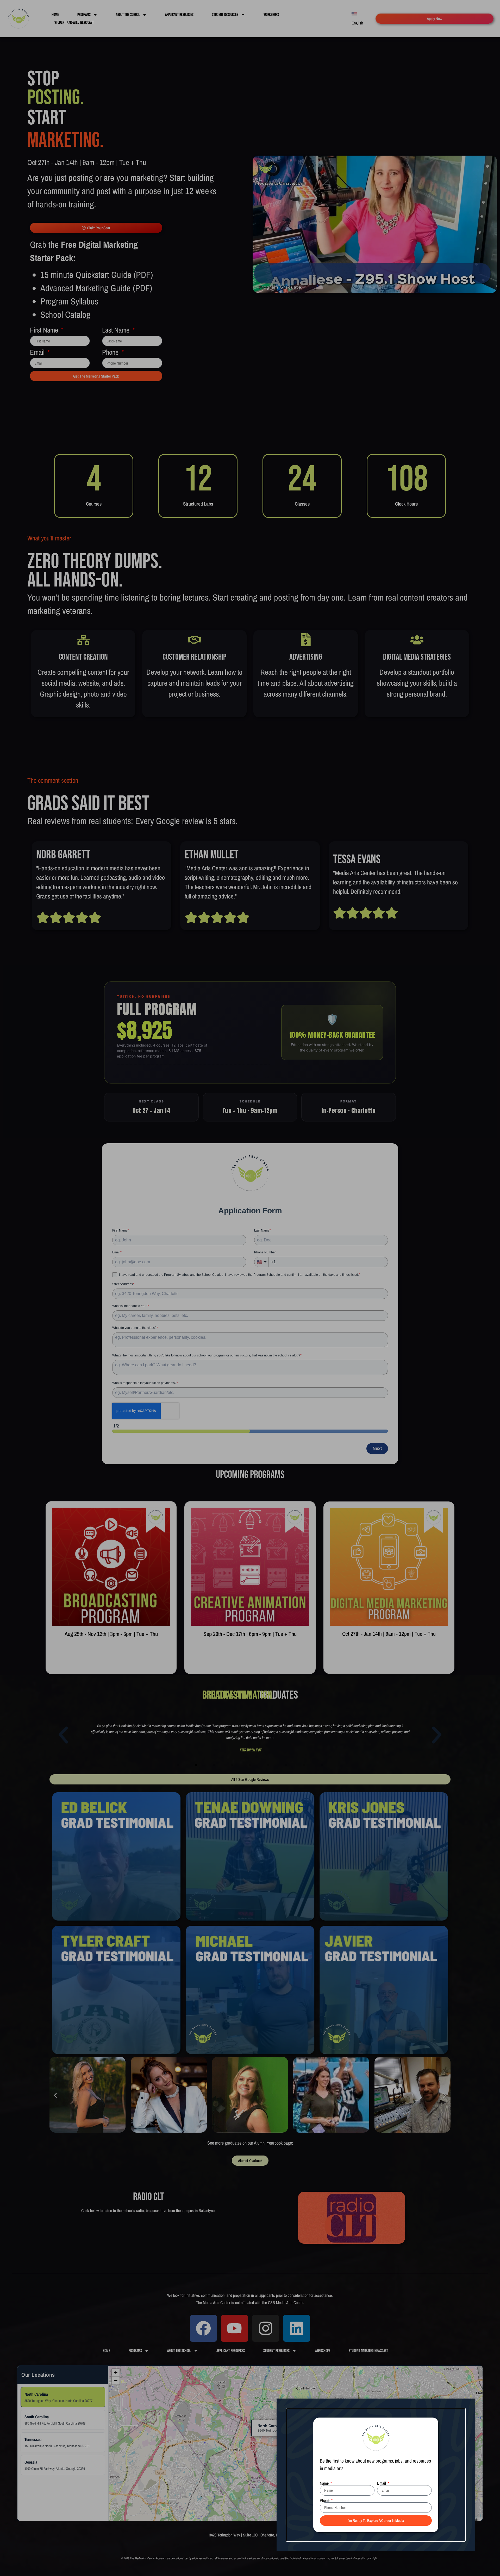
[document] (250, 1288)
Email (382, 2483)
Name (325, 2483)
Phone (325, 2500)
